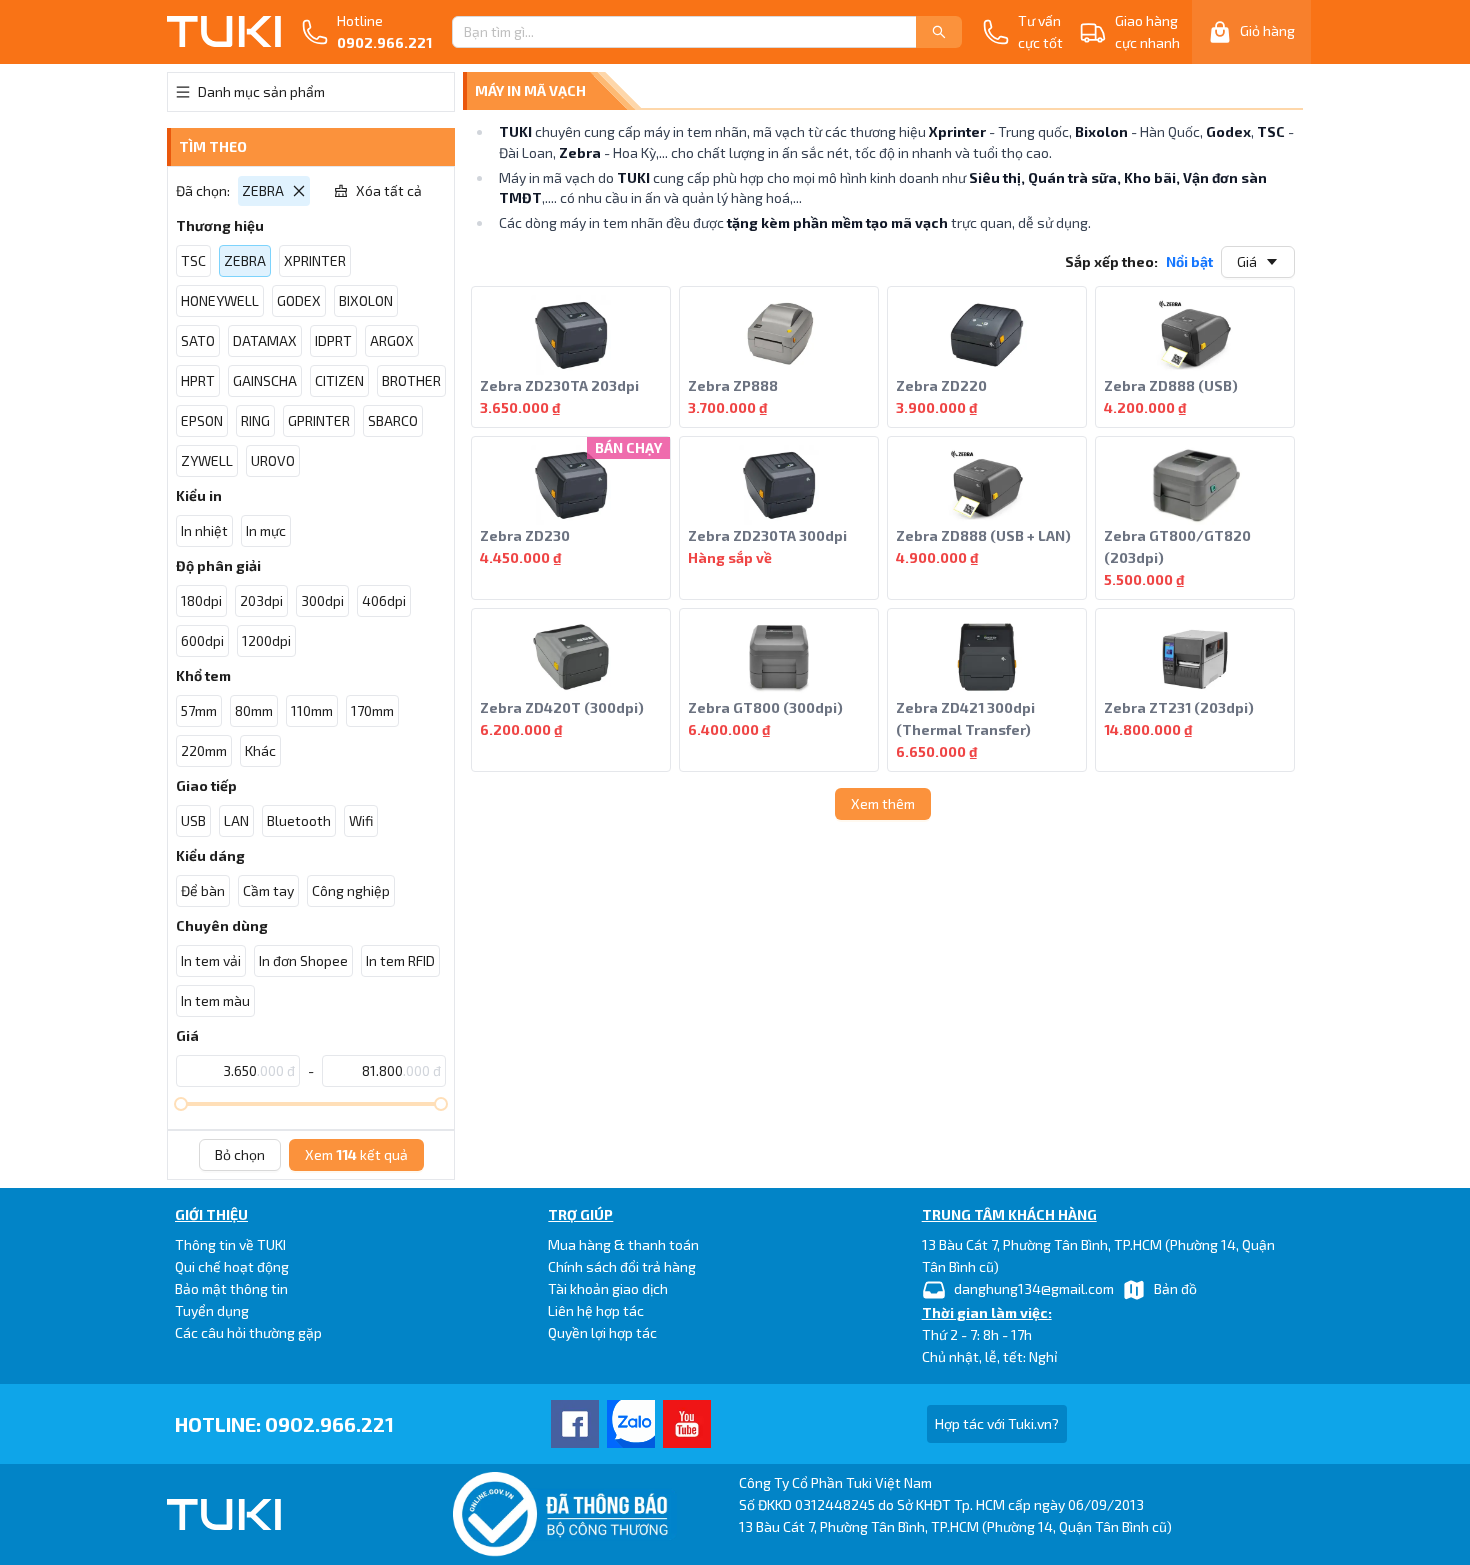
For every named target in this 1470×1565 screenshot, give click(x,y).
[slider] (181, 1104)
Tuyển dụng (212, 1310)
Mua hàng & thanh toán (623, 1244)
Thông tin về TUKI (230, 1244)
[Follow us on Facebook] (575, 1424)
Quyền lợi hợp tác (602, 1332)
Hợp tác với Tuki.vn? (997, 1423)
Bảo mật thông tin (231, 1288)
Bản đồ (1175, 1288)
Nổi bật (1189, 261)
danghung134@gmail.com (1034, 1288)
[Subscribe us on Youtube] (687, 1424)
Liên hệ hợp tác (596, 1310)
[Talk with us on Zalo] (631, 1424)
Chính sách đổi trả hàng (622, 1266)
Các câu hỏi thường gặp (248, 1332)
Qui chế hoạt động (232, 1266)
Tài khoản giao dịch (608, 1288)
